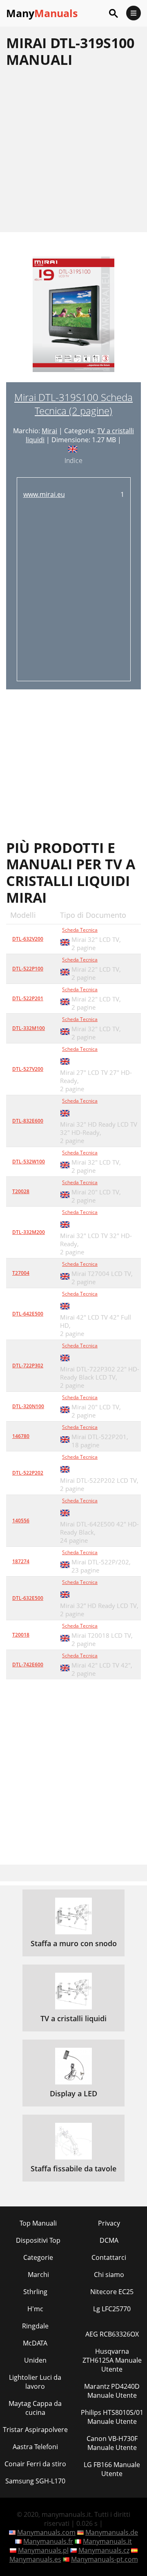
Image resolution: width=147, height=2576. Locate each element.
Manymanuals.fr (48, 2541)
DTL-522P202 (28, 1473)
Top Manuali (38, 2223)
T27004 (21, 1273)
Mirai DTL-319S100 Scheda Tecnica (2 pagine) (73, 404)
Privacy (109, 2223)
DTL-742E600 (28, 1665)
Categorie (38, 2257)
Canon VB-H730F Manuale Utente (112, 2443)
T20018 (21, 1635)
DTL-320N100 (28, 1406)
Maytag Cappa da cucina (35, 2408)
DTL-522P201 (28, 998)
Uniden (35, 2360)
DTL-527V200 (28, 1069)
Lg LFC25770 (112, 2309)
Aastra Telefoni (35, 2447)
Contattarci (109, 2257)
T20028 (21, 1191)
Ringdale (35, 2326)
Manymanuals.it (107, 2541)
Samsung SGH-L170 (35, 2481)
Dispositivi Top (38, 2240)
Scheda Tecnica (80, 930)
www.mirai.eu (44, 494)
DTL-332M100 (29, 1028)
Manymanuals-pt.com (105, 2559)
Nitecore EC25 (112, 2292)
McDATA (35, 2343)
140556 (21, 1521)
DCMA (109, 2240)
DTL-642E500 (28, 1314)
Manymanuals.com (46, 2532)
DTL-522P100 (28, 969)
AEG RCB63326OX (112, 2334)
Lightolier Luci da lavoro (35, 2382)
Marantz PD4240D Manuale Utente (112, 2391)
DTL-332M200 (29, 1232)
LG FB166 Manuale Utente (112, 2469)
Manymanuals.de (112, 2532)
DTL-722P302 (28, 1366)
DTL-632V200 (28, 939)
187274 (21, 1561)
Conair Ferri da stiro (35, 2464)
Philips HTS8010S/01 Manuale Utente (112, 2417)
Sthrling (35, 2292)
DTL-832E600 (28, 1121)
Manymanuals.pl (43, 2550)
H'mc (35, 2309)
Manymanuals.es (35, 2559)
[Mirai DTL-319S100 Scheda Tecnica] (73, 319)
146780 (21, 1436)
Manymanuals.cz (104, 2550)
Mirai (49, 431)
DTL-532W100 (29, 1162)
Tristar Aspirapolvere (35, 2430)
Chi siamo (109, 2275)
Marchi (38, 2275)
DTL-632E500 (28, 1598)
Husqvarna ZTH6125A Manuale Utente (112, 2360)
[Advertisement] (73, 150)
